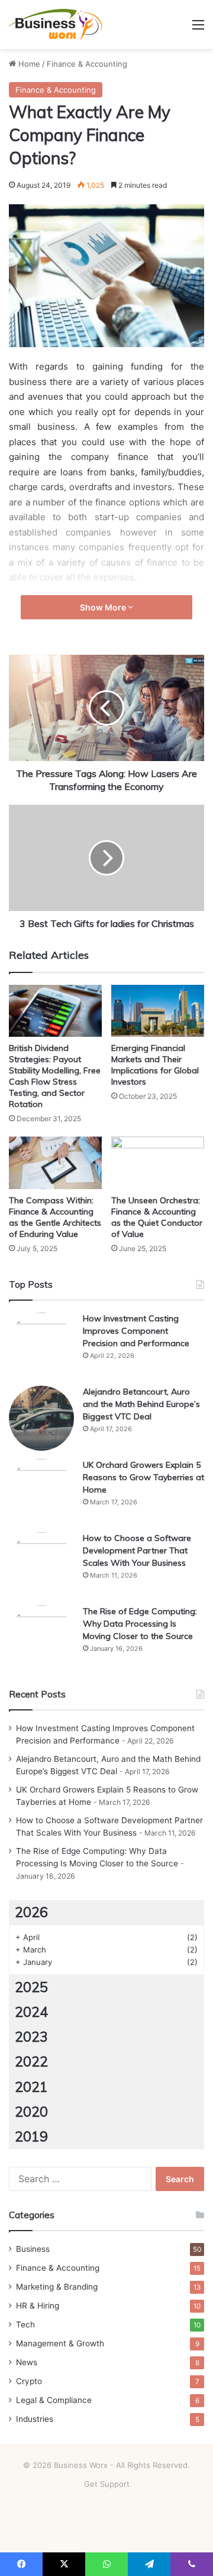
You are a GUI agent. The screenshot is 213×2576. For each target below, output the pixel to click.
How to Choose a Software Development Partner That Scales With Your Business (137, 1550)
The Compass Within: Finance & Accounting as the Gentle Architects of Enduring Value (55, 1217)
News (27, 2362)
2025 (31, 1987)
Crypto (29, 2381)
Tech (25, 2324)
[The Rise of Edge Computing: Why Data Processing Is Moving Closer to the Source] (41, 1638)
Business (33, 2249)
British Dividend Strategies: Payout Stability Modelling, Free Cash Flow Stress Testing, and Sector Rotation (55, 1076)
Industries (35, 2419)
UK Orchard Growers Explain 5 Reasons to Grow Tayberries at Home (143, 1477)
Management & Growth (60, 2343)
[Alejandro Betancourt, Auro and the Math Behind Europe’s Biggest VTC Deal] (41, 1418)
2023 (31, 2037)
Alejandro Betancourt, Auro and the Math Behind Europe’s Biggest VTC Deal (141, 1404)
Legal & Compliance (54, 2400)
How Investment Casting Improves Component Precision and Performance (136, 1331)
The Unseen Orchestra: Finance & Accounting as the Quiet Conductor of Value (157, 1217)
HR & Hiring (38, 2306)
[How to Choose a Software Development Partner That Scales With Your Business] (41, 1565)
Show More (104, 607)
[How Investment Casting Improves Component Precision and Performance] (41, 1345)
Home (28, 64)
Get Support (107, 2484)
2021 (31, 2087)
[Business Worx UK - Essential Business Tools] (56, 25)
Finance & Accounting (87, 64)
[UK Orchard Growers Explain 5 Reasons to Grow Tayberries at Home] (41, 1491)
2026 (31, 1912)
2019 (31, 2136)
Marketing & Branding (57, 2287)
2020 (31, 2112)
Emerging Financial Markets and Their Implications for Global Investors (155, 1065)
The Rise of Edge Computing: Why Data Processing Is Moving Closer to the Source (140, 1624)
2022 (31, 2061)
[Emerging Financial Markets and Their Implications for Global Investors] (158, 1011)
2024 (31, 2012)
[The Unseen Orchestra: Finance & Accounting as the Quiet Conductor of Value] (158, 1163)
